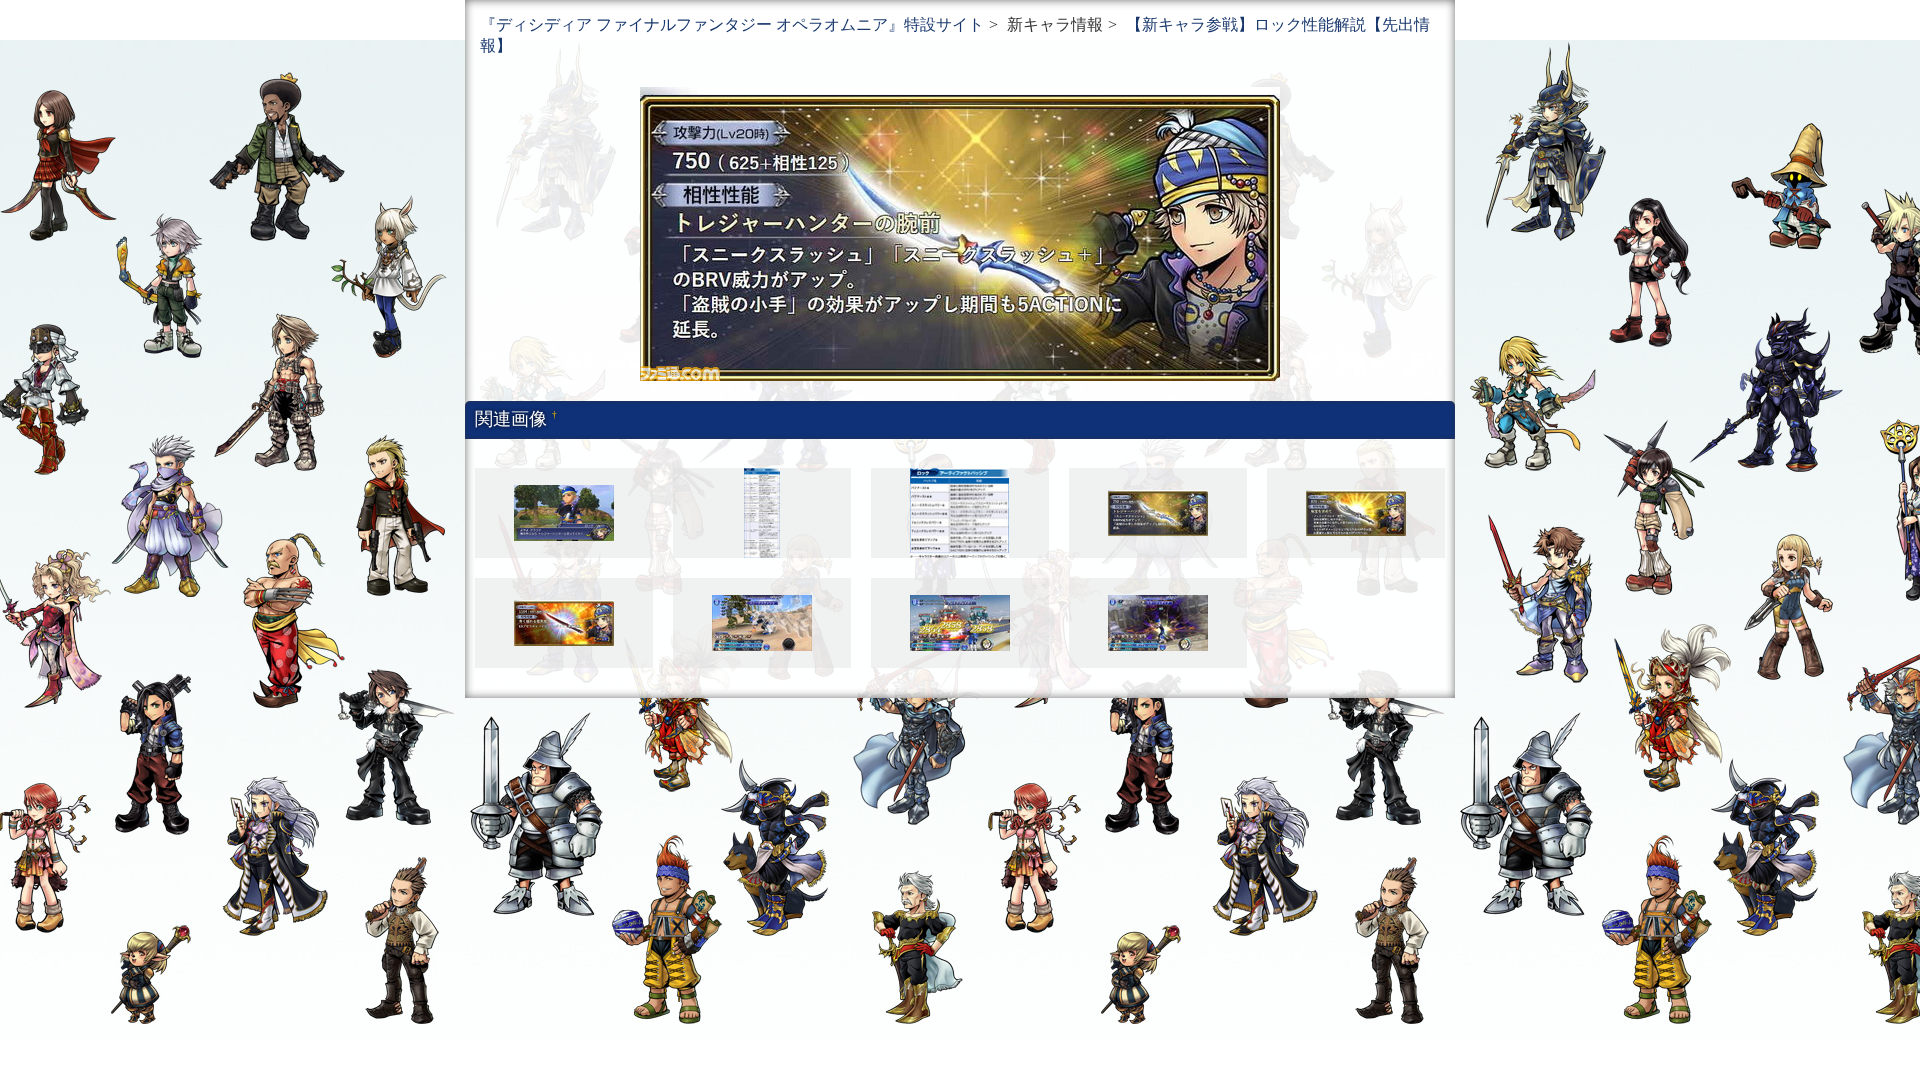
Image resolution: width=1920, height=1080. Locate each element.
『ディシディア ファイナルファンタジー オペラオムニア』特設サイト (732, 24)
